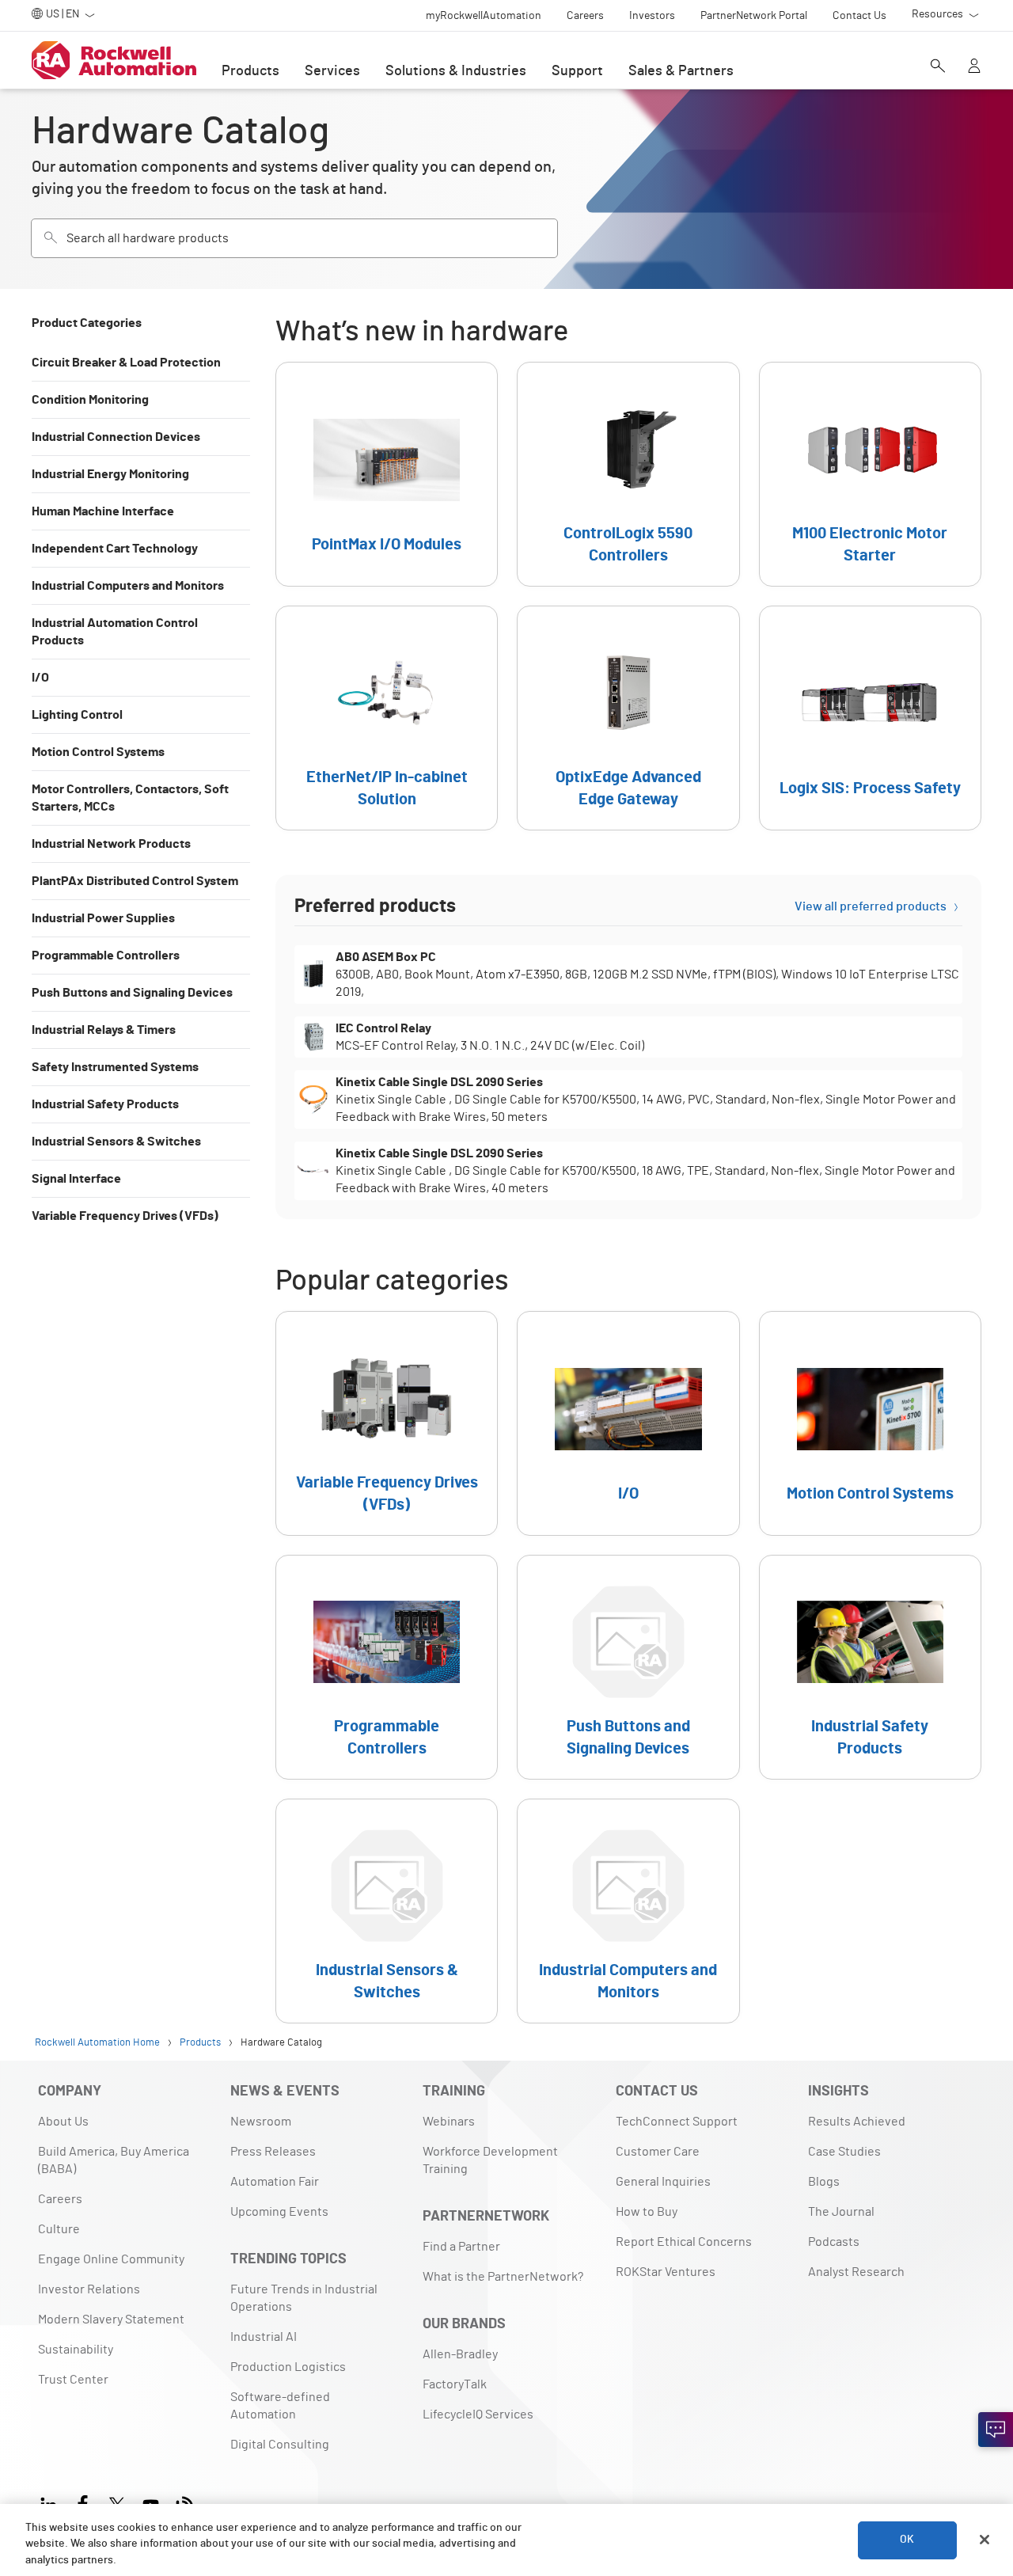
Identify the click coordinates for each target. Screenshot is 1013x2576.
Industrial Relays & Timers (104, 1030)
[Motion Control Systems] (870, 1423)
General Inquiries (663, 2182)
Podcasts (834, 2242)
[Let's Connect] (996, 2430)
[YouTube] (151, 2503)
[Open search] (938, 67)
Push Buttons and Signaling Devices (132, 993)
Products (250, 71)
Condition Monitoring (90, 400)
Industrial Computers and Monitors (128, 586)
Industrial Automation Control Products (115, 632)
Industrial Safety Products (105, 1104)
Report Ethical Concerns (684, 2242)
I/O (40, 678)
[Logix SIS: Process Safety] (870, 718)
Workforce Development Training (490, 2160)
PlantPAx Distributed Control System (135, 881)
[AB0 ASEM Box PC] (628, 975)
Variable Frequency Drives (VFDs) (125, 1216)
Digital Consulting (280, 2445)
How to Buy (647, 2212)
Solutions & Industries (456, 71)
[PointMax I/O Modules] (387, 474)
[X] (117, 2503)
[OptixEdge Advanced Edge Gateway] (628, 718)
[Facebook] (83, 2503)
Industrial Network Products (111, 844)
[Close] (985, 2540)
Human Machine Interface (103, 511)
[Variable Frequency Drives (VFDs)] (387, 1423)
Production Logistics (288, 2367)
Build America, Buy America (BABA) (114, 2160)
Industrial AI (264, 2337)
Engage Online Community (111, 2259)
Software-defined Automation (280, 2406)
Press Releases (273, 2152)
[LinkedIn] (52, 2503)
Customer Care (658, 2152)
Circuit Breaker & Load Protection (126, 363)
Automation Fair (275, 2182)
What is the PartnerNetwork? (503, 2277)
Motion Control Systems (98, 752)
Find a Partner (461, 2247)
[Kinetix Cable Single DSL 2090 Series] (628, 1100)
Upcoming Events (279, 2212)
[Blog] (185, 2503)
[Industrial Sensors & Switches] (387, 1911)
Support (577, 71)
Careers (60, 2199)
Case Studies (844, 2152)
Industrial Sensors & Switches (116, 1142)
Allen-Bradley (460, 2354)
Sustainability (76, 2350)
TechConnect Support (677, 2122)
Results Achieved (857, 2122)
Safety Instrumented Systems (115, 1067)
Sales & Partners (681, 71)
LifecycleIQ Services (478, 2415)
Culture (59, 2229)
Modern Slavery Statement (111, 2320)
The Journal (841, 2212)
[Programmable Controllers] (387, 1667)
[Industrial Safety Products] (870, 1667)
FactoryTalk (455, 2384)
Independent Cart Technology (115, 549)
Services (332, 71)
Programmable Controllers (106, 956)
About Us (63, 2122)
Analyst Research (856, 2272)
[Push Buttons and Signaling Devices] (628, 1667)
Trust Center (73, 2380)
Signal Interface (76, 1179)
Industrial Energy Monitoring (110, 474)
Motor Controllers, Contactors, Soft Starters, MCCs (130, 798)
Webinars (449, 2122)
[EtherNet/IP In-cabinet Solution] (387, 718)
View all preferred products (871, 906)
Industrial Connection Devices (116, 437)
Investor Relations (89, 2289)
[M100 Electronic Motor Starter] (870, 474)
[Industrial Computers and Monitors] (628, 1911)
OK (907, 2540)
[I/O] (628, 1423)
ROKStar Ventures (666, 2272)
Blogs (824, 2182)
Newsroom (261, 2122)
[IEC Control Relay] (628, 1037)
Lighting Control (77, 715)
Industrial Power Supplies (103, 918)
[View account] (974, 67)
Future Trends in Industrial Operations (304, 2298)
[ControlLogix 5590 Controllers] (628, 474)
